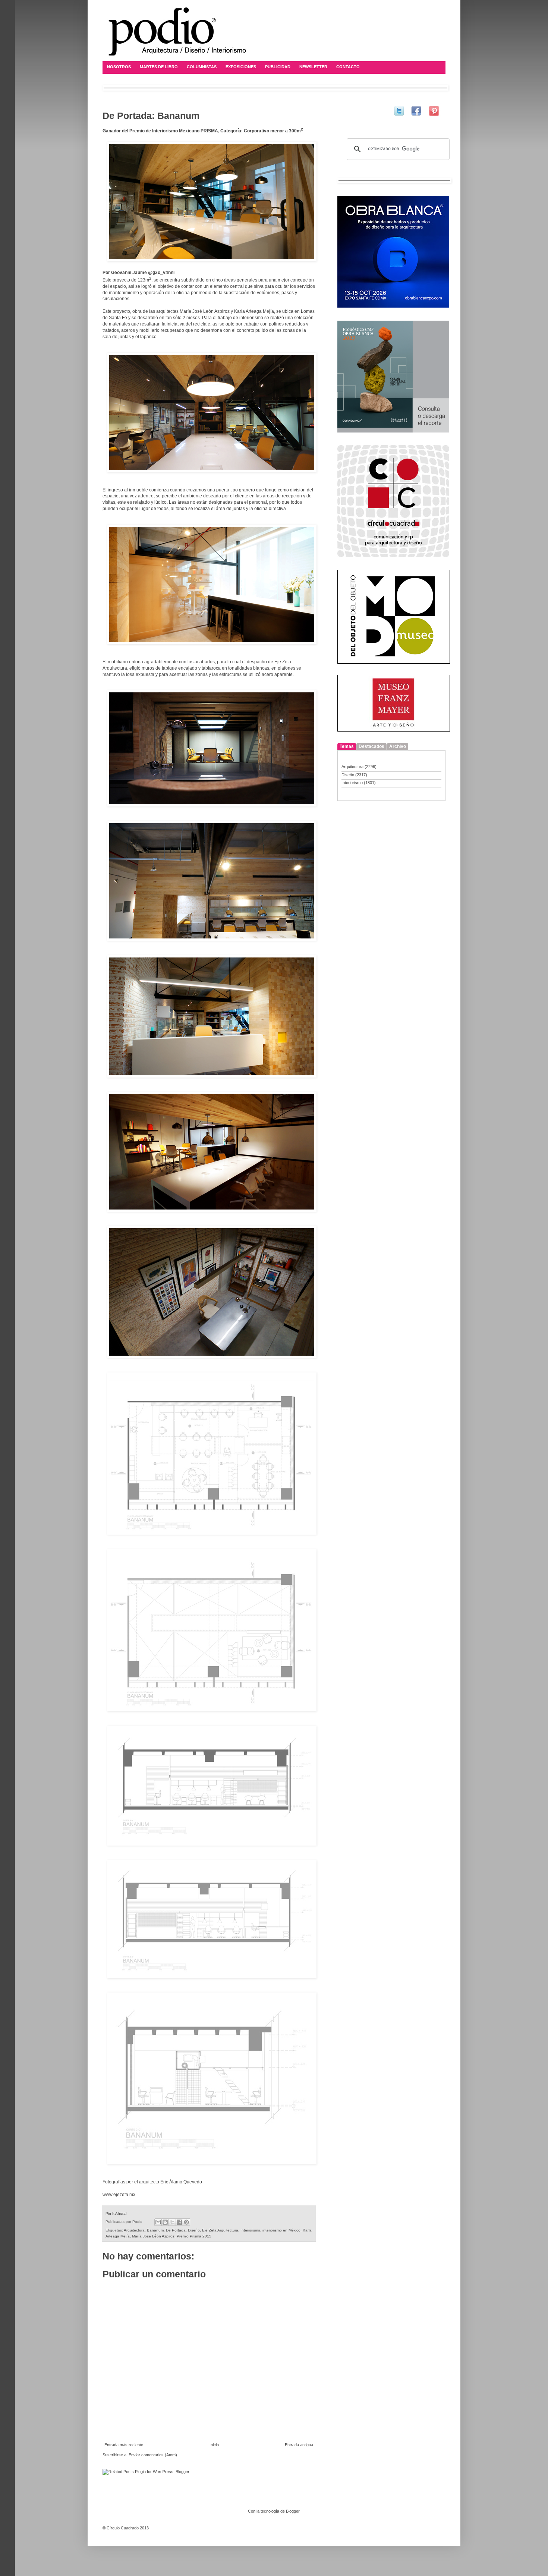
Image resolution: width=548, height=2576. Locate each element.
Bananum (155, 2230)
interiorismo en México (281, 2230)
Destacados (371, 746)
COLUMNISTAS (202, 67)
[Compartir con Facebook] (179, 2222)
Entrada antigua (299, 2445)
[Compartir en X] (172, 2222)
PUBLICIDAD (278, 67)
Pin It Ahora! (116, 2213)
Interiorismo (250, 2230)
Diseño (194, 2230)
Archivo (398, 746)
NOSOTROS (119, 67)
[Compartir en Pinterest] (186, 2222)
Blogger (293, 2511)
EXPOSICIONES (241, 67)
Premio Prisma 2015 (194, 2236)
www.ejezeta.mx (119, 2195)
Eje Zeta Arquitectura (220, 2230)
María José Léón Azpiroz (153, 2236)
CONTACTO (348, 67)
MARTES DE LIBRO (159, 67)
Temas (347, 746)
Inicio (214, 2445)
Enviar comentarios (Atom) (153, 2455)
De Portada (176, 2230)
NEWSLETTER (313, 67)
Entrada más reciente (124, 2445)
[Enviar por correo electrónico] (158, 2222)
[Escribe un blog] (165, 2222)
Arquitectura (134, 2230)
